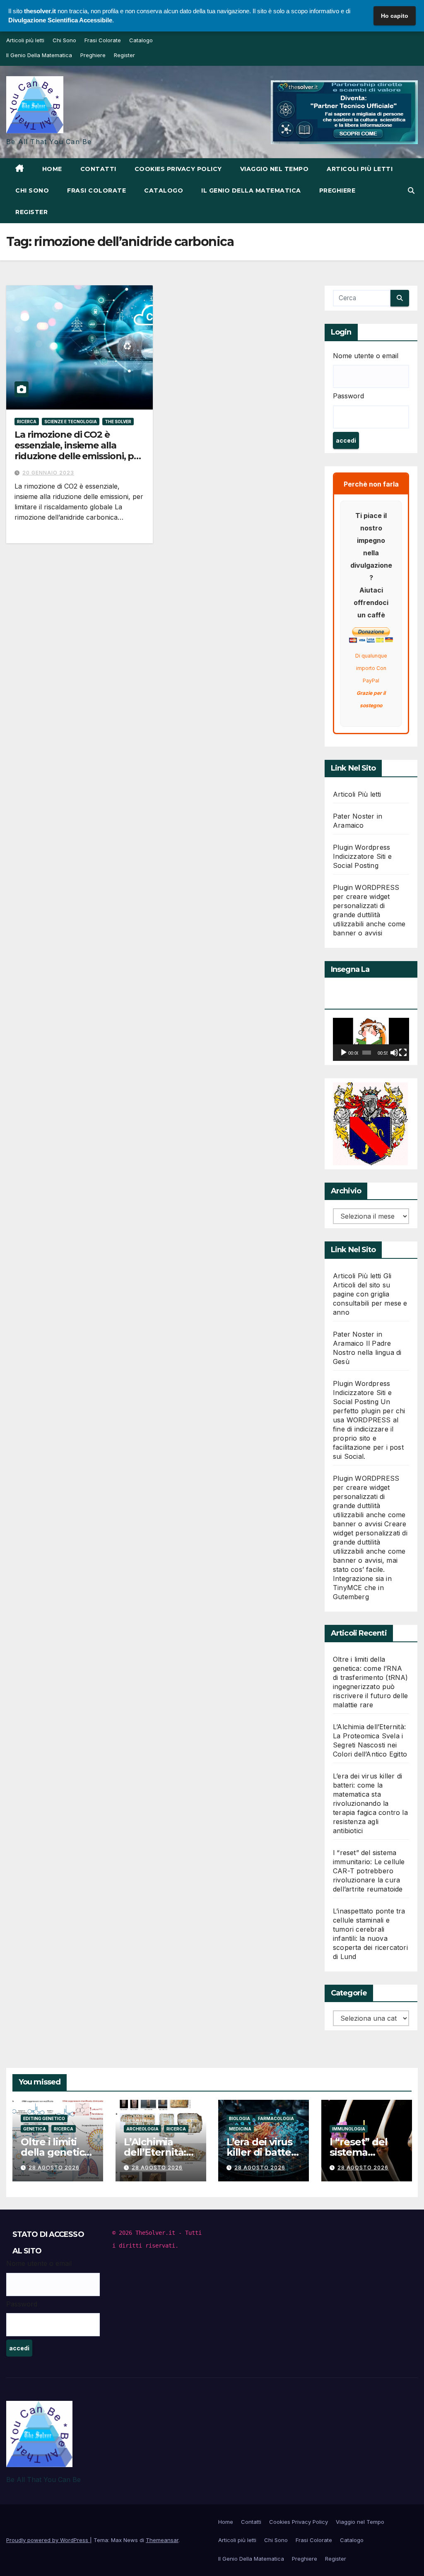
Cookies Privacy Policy (178, 169)
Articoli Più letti (357, 794)
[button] (411, 190)
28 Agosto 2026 (54, 2168)
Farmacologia (276, 2118)
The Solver (118, 422)
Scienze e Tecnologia (71, 422)
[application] (371, 1039)
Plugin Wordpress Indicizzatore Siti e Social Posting (362, 856)
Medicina (240, 2129)
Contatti (98, 169)
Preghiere (93, 55)
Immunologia (349, 2129)
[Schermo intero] (403, 1053)
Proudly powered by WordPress (48, 2540)
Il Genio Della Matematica (39, 55)
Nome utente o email (366, 356)
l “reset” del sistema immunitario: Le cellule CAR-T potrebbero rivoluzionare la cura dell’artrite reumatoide (369, 1871)
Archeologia (142, 2129)
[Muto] (394, 1053)
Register (124, 55)
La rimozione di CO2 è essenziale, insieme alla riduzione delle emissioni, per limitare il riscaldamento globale (79, 457)
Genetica (35, 2129)
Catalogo (141, 40)
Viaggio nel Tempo (275, 169)
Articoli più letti (25, 40)
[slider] (367, 1053)
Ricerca (27, 422)
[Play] (344, 1053)
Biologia (240, 2118)
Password (348, 396)
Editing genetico (44, 2118)
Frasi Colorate (103, 40)
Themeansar (162, 2540)
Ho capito (395, 16)
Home (52, 169)
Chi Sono (64, 40)
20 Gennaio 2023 (48, 473)
